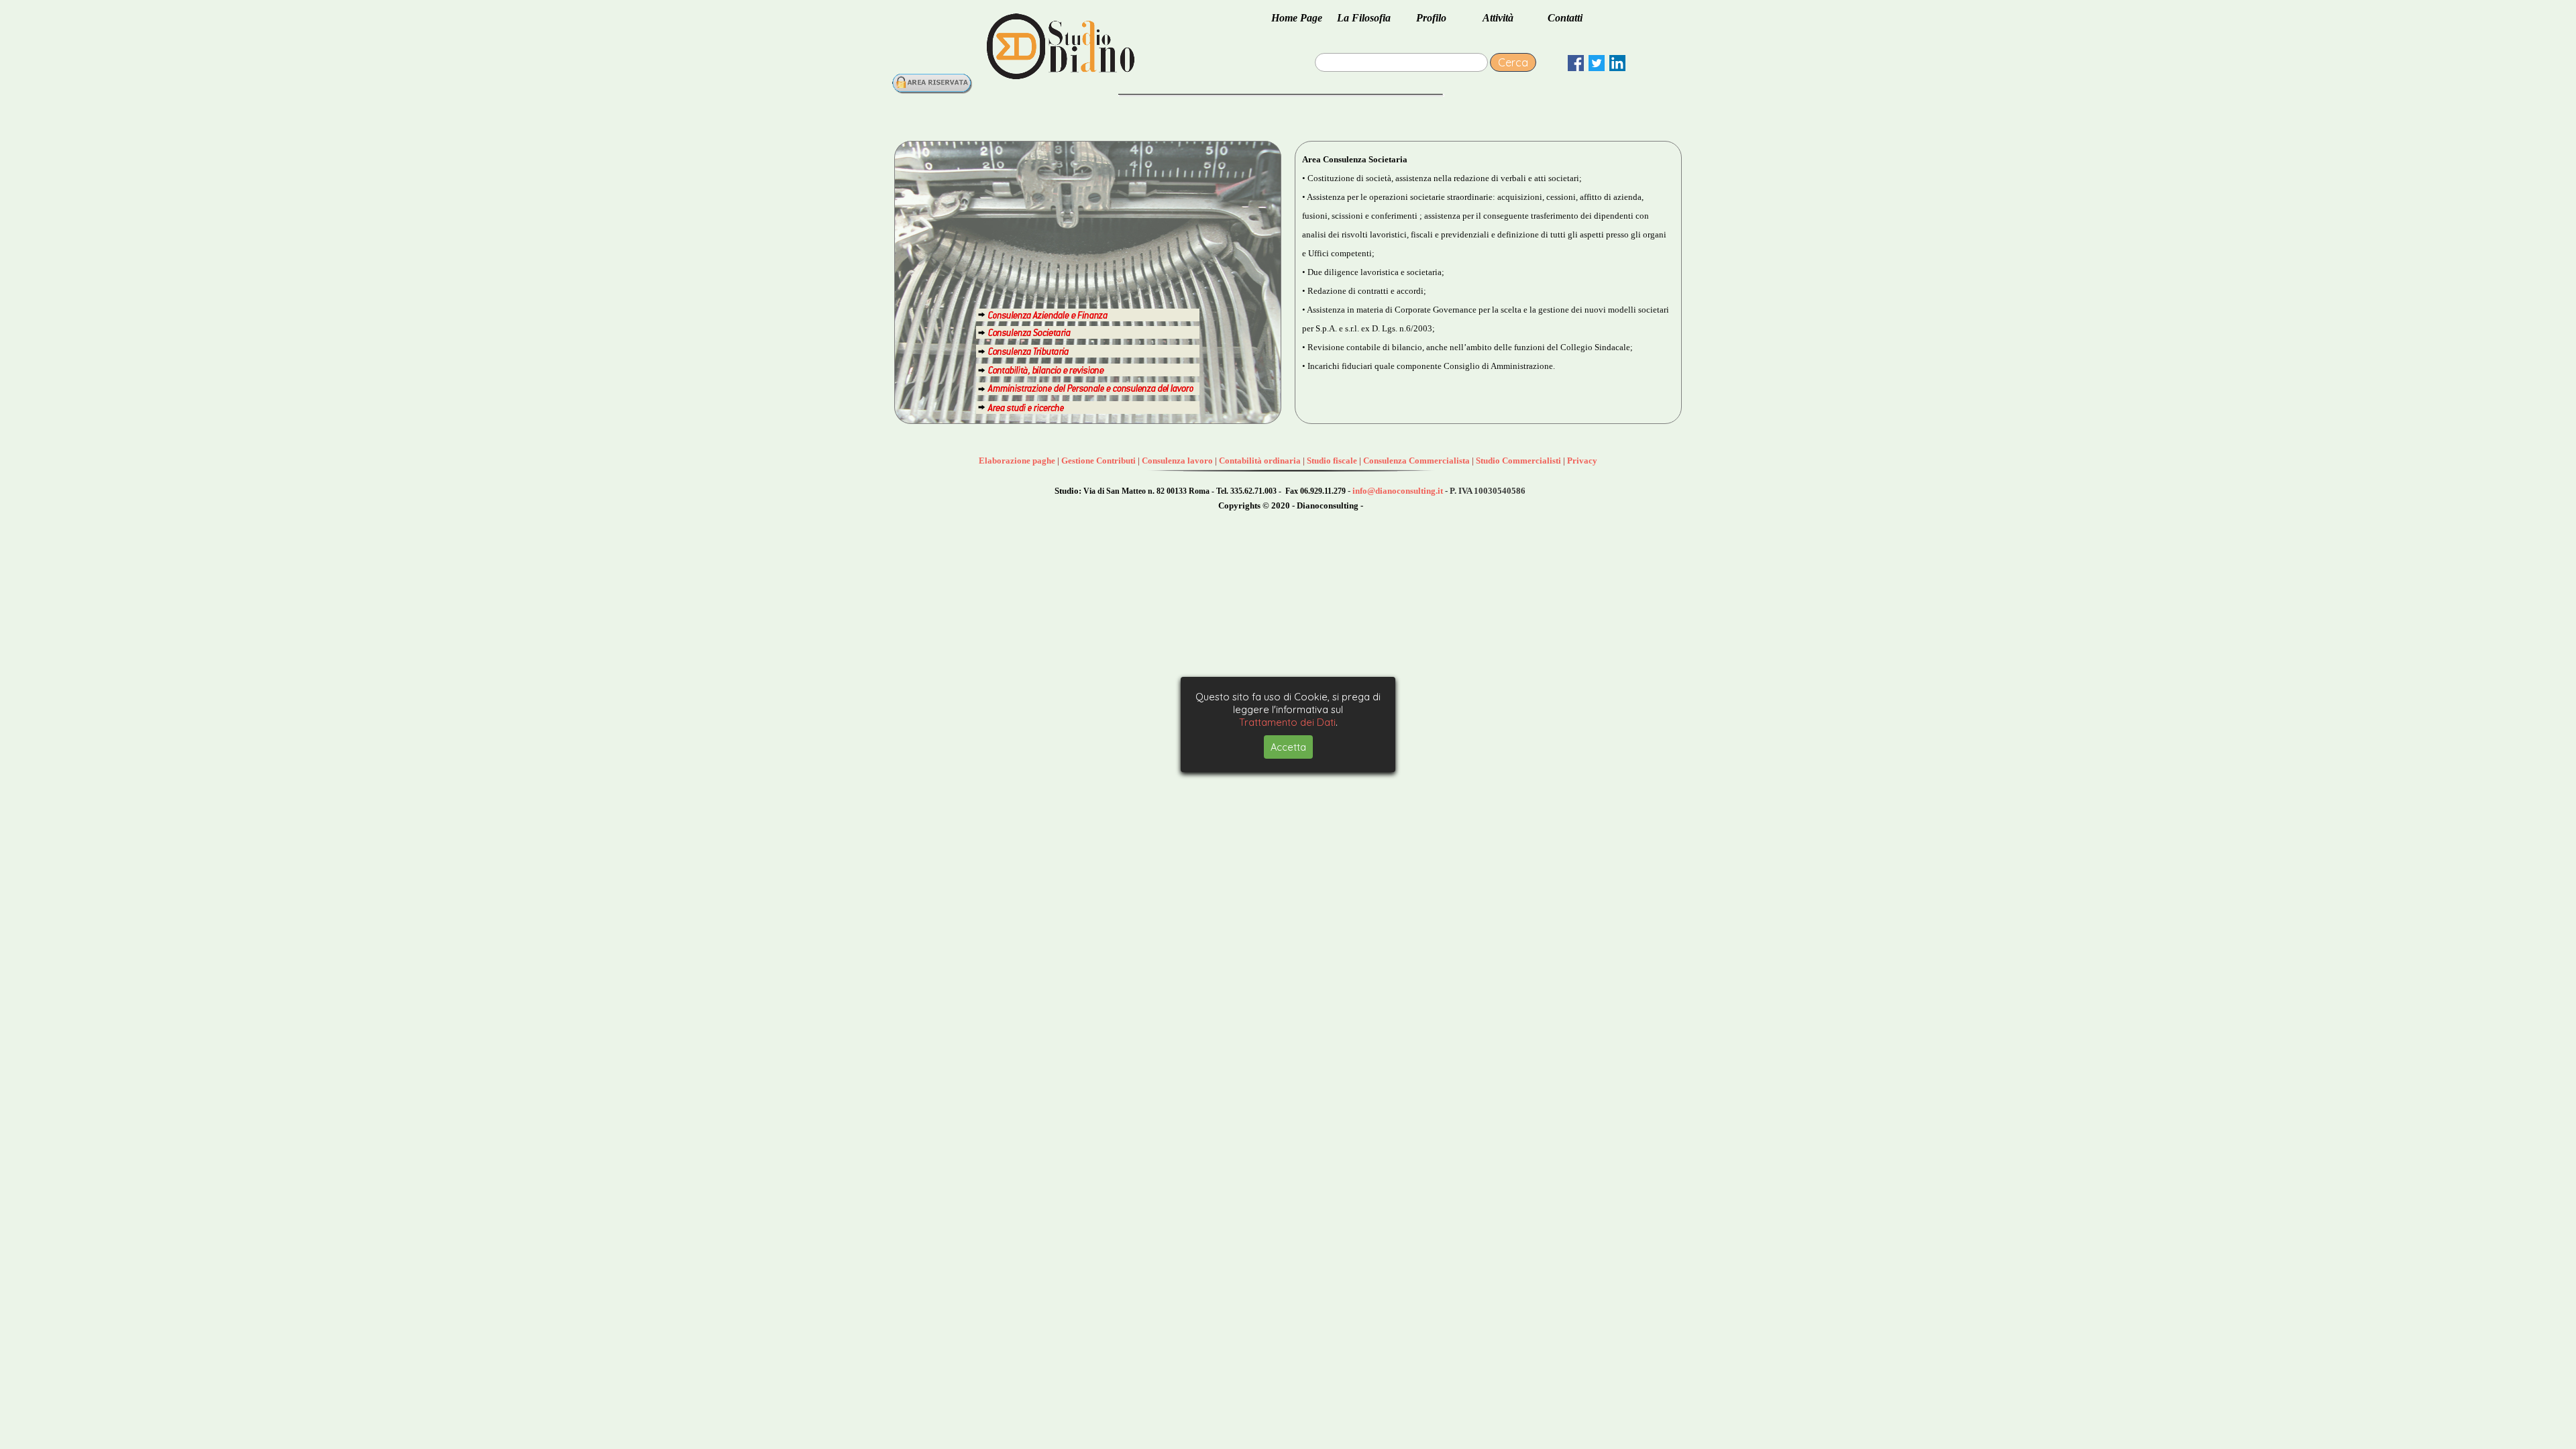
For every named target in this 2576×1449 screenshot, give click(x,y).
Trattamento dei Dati (1287, 722)
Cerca (1513, 62)
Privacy (1582, 461)
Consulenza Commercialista (1416, 461)
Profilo (1431, 18)
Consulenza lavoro (1177, 461)
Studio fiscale (1332, 461)
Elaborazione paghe (1017, 461)
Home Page (1297, 18)
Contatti (1565, 18)
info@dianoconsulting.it (1398, 491)
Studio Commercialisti (1518, 461)
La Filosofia (1364, 18)
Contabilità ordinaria (1260, 461)
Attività (1498, 18)
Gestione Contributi (1098, 461)
